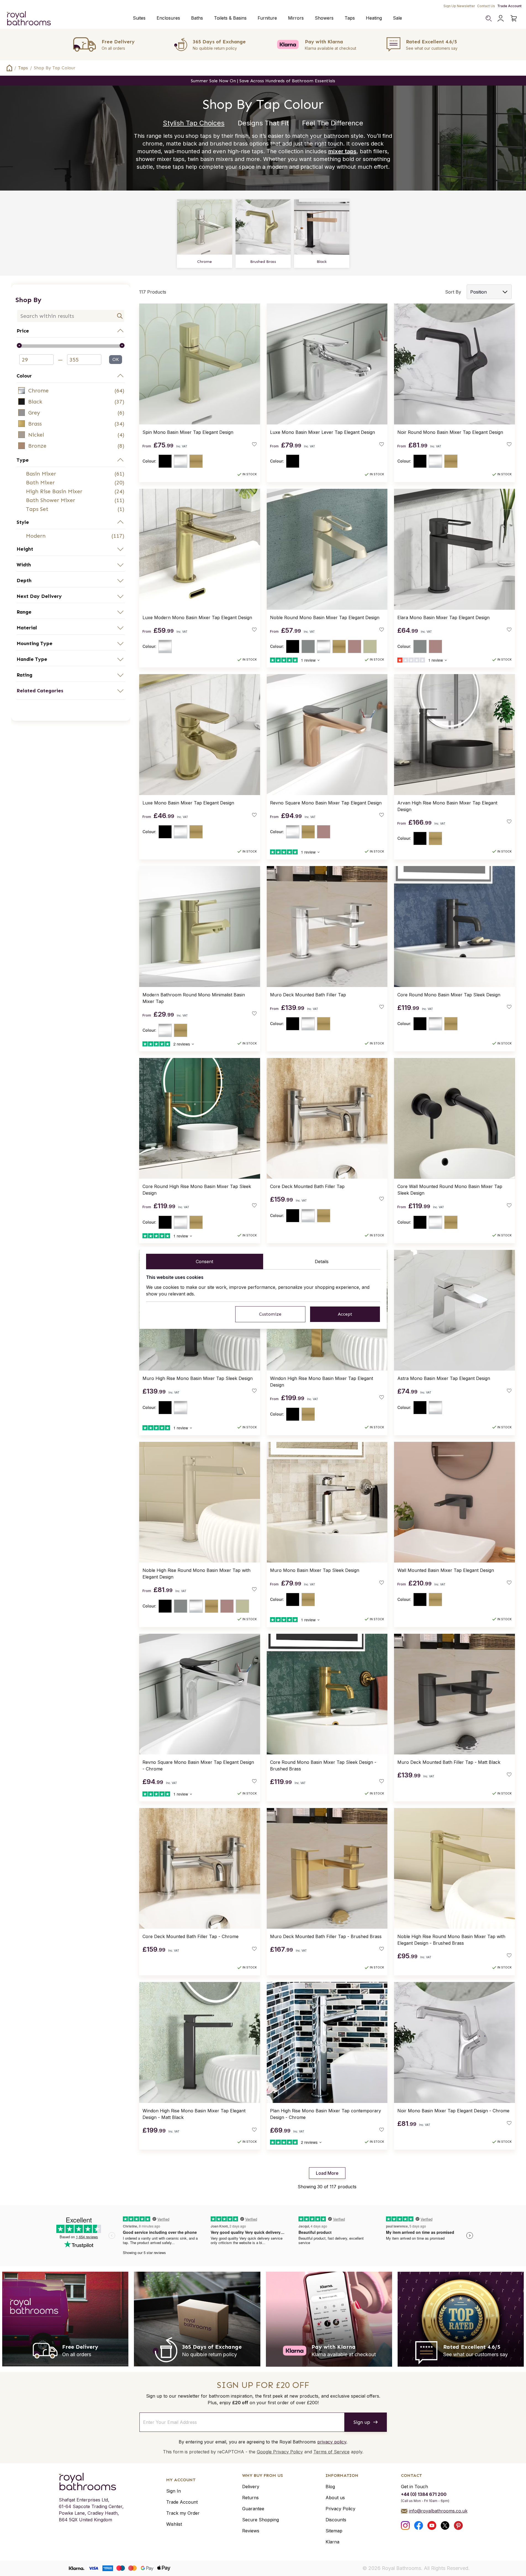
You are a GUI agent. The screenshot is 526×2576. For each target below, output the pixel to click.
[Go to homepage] (91, 2482)
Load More (327, 2173)
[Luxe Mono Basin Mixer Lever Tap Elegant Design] (327, 364)
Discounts (336, 2520)
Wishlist (174, 2524)
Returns (250, 2498)
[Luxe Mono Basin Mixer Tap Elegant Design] (200, 735)
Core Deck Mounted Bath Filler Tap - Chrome (191, 1936)
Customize (270, 1314)
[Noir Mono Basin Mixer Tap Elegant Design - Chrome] (454, 2042)
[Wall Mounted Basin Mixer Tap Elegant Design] (454, 1502)
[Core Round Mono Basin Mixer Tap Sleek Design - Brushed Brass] (327, 1694)
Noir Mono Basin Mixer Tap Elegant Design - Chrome (453, 2111)
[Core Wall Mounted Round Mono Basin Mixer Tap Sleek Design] (454, 1118)
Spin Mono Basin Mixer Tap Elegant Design (188, 432)
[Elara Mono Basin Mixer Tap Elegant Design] (454, 549)
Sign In (174, 2491)
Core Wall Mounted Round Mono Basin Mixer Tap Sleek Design (450, 1190)
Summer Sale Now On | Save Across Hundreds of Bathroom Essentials (263, 81)
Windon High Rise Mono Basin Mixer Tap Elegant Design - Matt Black (194, 2114)
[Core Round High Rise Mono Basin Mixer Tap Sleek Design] (200, 1118)
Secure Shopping (261, 2520)
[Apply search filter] (120, 316)
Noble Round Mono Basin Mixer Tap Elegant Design (325, 617)
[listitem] (71, 390)
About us (335, 2498)
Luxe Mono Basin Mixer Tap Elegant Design (188, 803)
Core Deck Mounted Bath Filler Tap (307, 1186)
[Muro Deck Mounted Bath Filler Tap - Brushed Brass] (327, 1868)
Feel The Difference (333, 123)
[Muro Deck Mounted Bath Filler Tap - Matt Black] (454, 1694)
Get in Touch (414, 2487)
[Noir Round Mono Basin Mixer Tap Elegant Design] (454, 364)
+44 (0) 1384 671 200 (424, 2494)
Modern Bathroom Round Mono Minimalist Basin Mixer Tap (194, 998)
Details (322, 1261)
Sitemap (334, 2531)
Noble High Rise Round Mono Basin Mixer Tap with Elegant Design (196, 1574)
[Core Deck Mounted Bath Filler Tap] (327, 1118)
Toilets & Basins (230, 18)
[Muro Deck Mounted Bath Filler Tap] (327, 927)
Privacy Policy (340, 2509)
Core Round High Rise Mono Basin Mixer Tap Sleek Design (197, 1190)
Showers (324, 18)
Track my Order (183, 2513)
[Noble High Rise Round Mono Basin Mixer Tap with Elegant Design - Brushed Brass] (454, 1868)
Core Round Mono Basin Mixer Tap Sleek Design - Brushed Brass (323, 1765)
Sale (397, 18)
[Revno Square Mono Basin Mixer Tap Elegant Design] (327, 735)
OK (116, 359)
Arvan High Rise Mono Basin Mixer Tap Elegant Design (447, 806)
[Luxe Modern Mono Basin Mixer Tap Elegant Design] (200, 549)
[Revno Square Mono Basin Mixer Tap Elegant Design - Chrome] (200, 1694)
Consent (204, 1261)
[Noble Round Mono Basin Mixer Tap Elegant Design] (327, 549)
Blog (330, 2487)
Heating (374, 18)
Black (322, 262)
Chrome (204, 262)
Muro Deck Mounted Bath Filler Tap (308, 995)
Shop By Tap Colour (55, 68)
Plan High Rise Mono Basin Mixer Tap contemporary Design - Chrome (326, 2114)
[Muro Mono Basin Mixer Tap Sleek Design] (327, 1502)
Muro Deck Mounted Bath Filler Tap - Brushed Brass (326, 1936)
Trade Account (509, 6)
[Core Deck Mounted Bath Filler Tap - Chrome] (200, 1868)
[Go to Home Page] (9, 68)
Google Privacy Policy (280, 2452)
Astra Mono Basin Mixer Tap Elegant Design (444, 1378)
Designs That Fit (263, 123)
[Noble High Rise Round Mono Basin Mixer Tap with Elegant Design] (200, 1502)
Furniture (267, 18)
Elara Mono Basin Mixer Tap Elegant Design (443, 617)
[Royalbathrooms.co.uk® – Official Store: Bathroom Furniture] (29, 18)
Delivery (251, 2487)
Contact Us (486, 6)
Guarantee (253, 2509)
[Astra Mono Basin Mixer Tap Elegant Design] (454, 1310)
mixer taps (342, 151)
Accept (345, 1314)
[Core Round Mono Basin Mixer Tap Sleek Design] (454, 927)
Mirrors (296, 18)
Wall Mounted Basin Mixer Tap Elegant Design (446, 1570)
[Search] (488, 18)
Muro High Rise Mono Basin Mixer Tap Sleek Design (198, 1378)
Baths (197, 18)
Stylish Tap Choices (194, 123)
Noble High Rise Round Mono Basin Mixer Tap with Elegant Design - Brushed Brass (451, 1940)
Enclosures (168, 18)
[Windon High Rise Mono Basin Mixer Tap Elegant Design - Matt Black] (200, 2042)
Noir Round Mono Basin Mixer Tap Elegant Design (450, 432)
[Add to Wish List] (254, 444)
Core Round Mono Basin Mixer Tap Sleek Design (449, 995)
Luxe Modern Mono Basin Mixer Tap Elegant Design (197, 617)
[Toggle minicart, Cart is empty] (514, 18)
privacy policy (332, 2442)
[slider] (71, 346)
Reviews (251, 2531)
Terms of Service (331, 2452)
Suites (139, 18)
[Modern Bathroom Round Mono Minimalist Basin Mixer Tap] (200, 927)
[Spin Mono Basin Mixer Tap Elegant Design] (200, 364)
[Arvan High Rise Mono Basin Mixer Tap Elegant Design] (454, 735)
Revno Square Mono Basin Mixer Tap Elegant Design (326, 803)
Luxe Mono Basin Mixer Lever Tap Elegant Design (323, 432)
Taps (350, 18)
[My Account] (501, 18)
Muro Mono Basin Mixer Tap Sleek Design (315, 1570)
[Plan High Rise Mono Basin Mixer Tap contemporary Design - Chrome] (327, 2042)
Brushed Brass (263, 262)
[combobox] (71, 316)
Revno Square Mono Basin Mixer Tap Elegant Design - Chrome (198, 1765)
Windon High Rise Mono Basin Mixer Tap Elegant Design (322, 1382)
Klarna (332, 2542)
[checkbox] (71, 390)
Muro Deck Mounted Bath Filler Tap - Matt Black (449, 1762)
